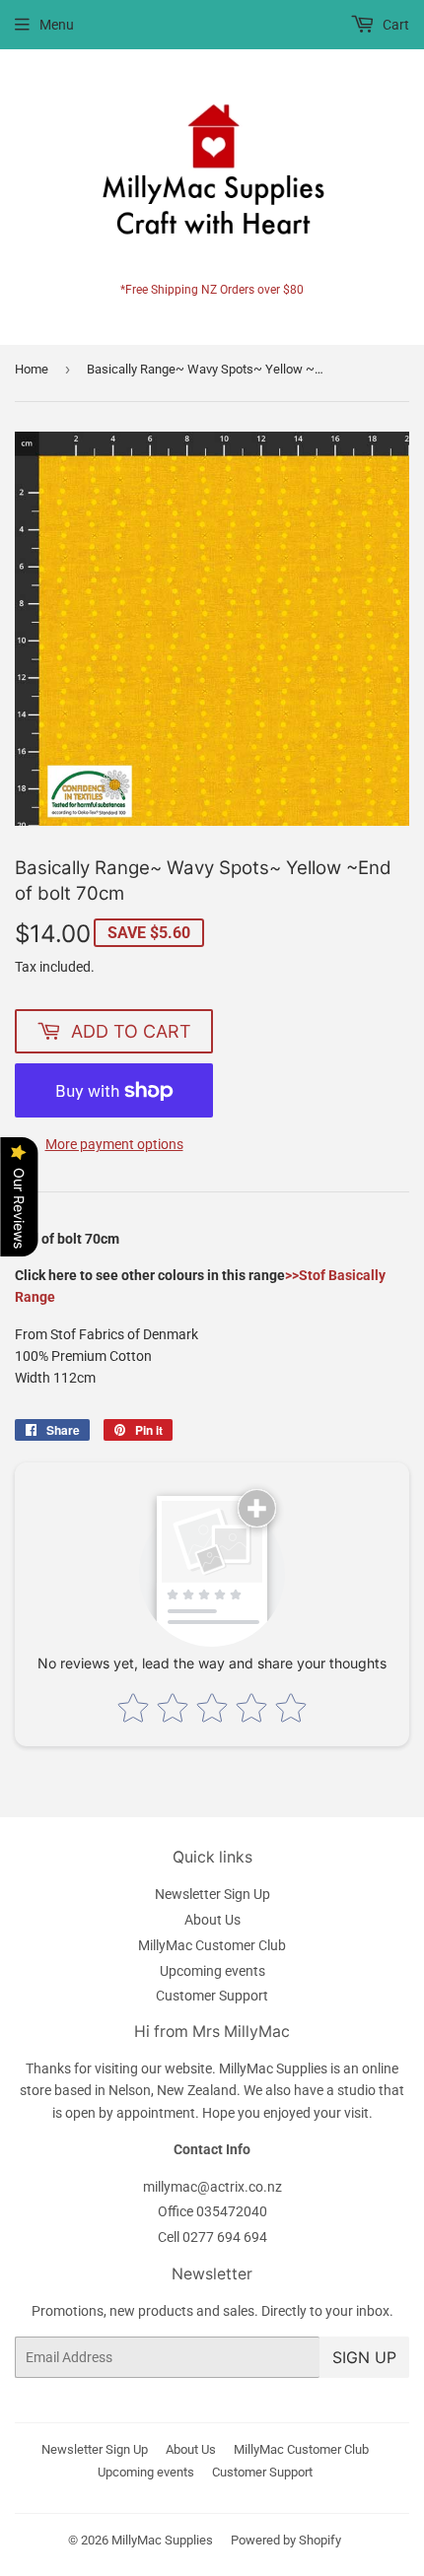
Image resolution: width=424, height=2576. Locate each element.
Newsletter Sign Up (212, 1894)
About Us (212, 1920)
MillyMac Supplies (162, 2540)
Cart (394, 25)
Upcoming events (212, 1971)
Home (32, 369)
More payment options (114, 1144)
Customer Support (212, 1996)
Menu (57, 25)
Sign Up (364, 2357)
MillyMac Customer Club (212, 1945)
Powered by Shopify (286, 2540)
